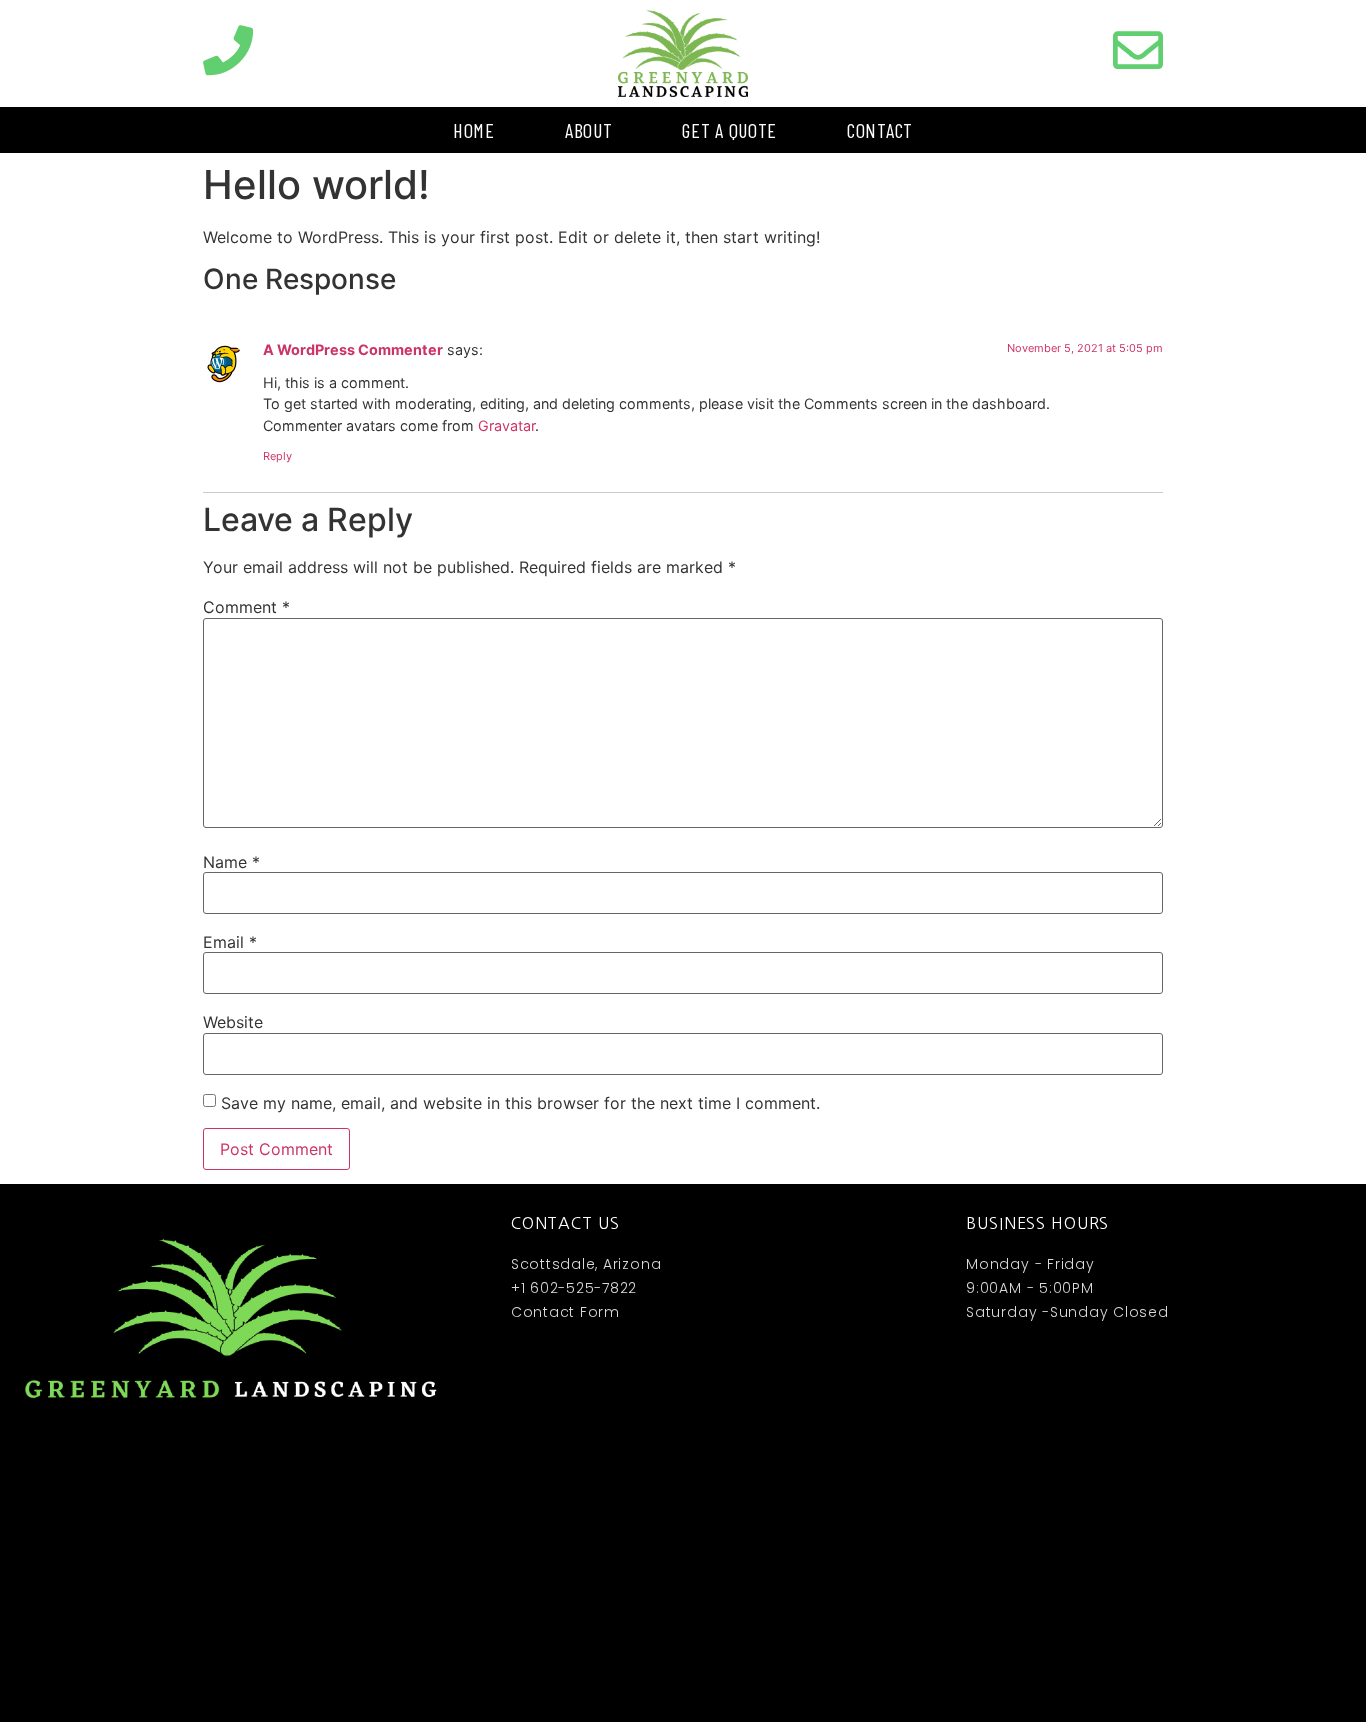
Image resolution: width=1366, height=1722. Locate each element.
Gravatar (506, 425)
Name (231, 862)
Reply (277, 456)
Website (233, 1022)
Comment (246, 607)
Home (474, 130)
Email (230, 942)
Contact (880, 130)
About (589, 130)
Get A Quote (729, 130)
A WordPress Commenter (353, 349)
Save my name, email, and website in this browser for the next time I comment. (520, 1103)
